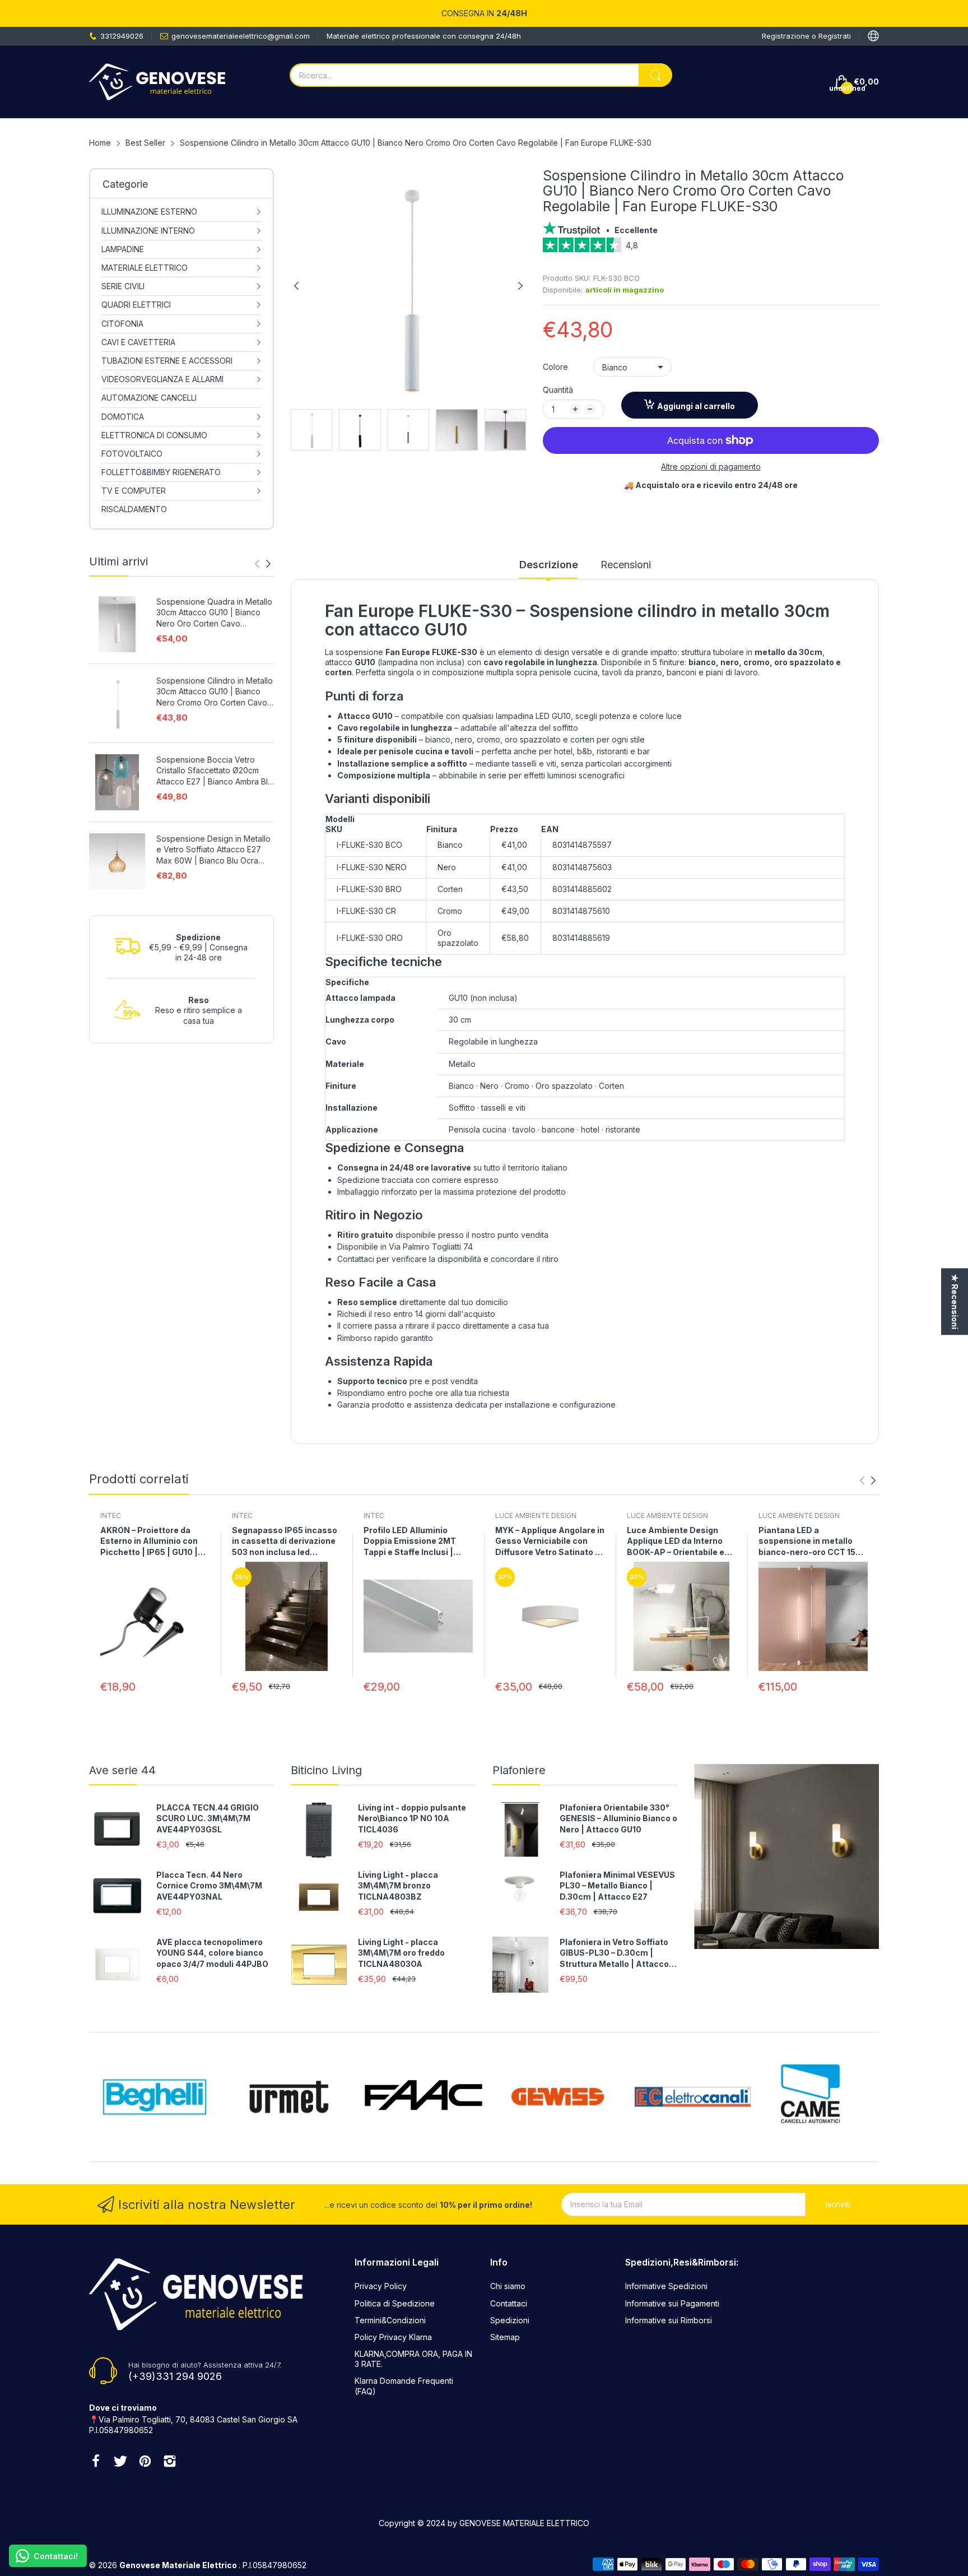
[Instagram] (170, 2462)
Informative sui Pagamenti (672, 2303)
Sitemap (505, 2337)
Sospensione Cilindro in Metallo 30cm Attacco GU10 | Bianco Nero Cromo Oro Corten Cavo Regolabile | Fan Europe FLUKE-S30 (215, 692)
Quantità (558, 390)
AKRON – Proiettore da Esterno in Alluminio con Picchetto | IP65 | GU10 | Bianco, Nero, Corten (149, 1542)
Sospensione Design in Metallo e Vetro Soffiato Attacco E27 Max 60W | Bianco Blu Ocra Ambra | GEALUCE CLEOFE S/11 (213, 850)
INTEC (111, 1516)
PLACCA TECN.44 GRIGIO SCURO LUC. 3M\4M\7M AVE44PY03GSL (208, 1818)
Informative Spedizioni (666, 2286)
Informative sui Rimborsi (669, 2320)
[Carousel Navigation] (263, 564)
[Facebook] (96, 2462)
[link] (711, 249)
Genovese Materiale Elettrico (179, 2565)
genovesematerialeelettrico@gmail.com (241, 36)
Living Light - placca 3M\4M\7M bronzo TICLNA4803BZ (398, 1886)
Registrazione (787, 36)
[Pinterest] (145, 2462)
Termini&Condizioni (390, 2320)
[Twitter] (120, 2462)
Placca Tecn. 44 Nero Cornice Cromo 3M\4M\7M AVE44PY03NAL (209, 1886)
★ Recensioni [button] (955, 1301)
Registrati (835, 36)
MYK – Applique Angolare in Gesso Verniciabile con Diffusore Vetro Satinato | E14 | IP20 (550, 1542)
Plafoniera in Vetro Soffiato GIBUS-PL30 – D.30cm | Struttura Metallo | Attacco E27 (614, 1953)
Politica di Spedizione (395, 2303)
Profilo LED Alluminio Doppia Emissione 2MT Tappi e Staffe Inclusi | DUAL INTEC (410, 1542)
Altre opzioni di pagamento (711, 467)
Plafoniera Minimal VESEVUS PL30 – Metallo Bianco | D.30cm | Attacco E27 (617, 1886)
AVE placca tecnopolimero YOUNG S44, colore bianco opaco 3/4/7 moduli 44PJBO (212, 1953)
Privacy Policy (381, 2286)
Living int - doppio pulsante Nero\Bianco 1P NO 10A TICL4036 (412, 1818)
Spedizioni (510, 2320)
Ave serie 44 (122, 1770)
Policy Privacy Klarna (393, 2337)
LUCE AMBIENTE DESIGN (536, 1516)
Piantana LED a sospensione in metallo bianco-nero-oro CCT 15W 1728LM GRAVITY (811, 1542)
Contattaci (509, 2303)
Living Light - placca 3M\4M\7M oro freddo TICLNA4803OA (401, 1953)
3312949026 (122, 36)
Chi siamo (508, 2286)
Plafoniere (519, 1770)
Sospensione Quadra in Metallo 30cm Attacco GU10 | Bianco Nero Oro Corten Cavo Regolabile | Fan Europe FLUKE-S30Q (214, 613)
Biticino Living (326, 1770)
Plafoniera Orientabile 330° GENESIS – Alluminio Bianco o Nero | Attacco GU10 (618, 1818)
